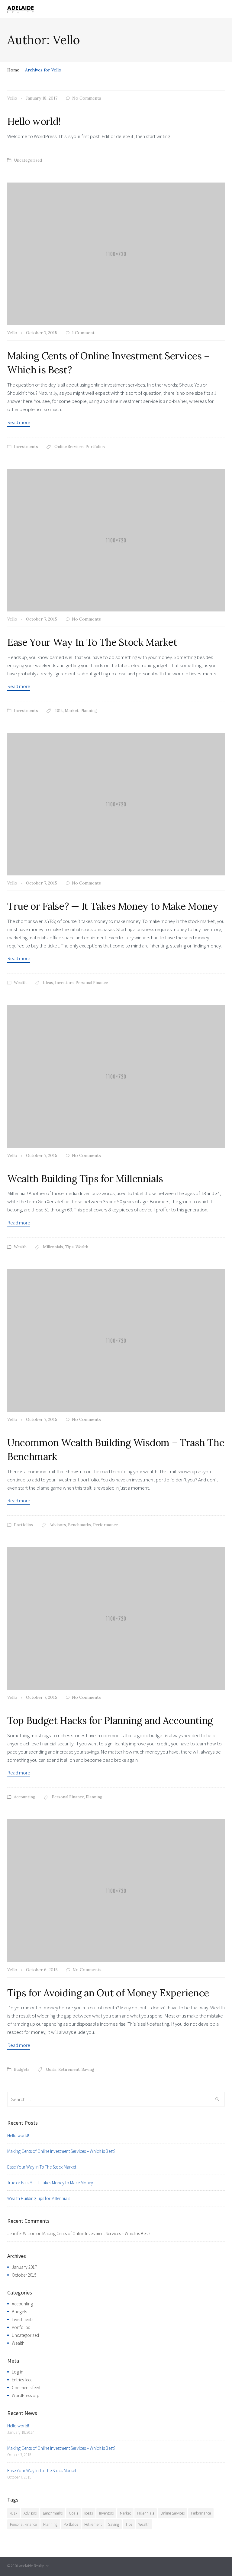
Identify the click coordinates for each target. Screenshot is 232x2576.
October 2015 (24, 2275)
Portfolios (95, 447)
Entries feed (22, 2380)
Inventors (64, 983)
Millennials (53, 1247)
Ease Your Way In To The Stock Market (92, 642)
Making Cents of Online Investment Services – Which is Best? (61, 2151)
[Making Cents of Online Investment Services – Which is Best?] (116, 253)
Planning (89, 711)
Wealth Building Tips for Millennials (85, 1179)
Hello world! (34, 121)
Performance (105, 1525)
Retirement (69, 2069)
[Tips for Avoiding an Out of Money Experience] (116, 1890)
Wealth (20, 983)
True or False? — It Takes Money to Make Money (113, 906)
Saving (88, 2069)
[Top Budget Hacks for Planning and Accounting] (116, 1618)
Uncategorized (28, 160)
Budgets (22, 2069)
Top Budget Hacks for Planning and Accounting (110, 1720)
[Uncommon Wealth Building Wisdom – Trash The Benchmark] (116, 1340)
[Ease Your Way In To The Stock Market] (116, 539)
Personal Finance (92, 983)
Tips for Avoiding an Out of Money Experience (108, 1993)
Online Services (69, 447)
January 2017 (24, 2267)
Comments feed (26, 2388)
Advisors (58, 1525)
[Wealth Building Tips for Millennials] (116, 1076)
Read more (19, 422)
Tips (69, 1247)
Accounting (25, 1797)
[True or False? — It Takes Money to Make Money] (116, 804)
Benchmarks (80, 1525)
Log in (18, 2372)
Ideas (48, 983)
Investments (26, 447)
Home (13, 70)
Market (72, 711)
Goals (51, 2069)
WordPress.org (26, 2395)
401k (59, 711)
